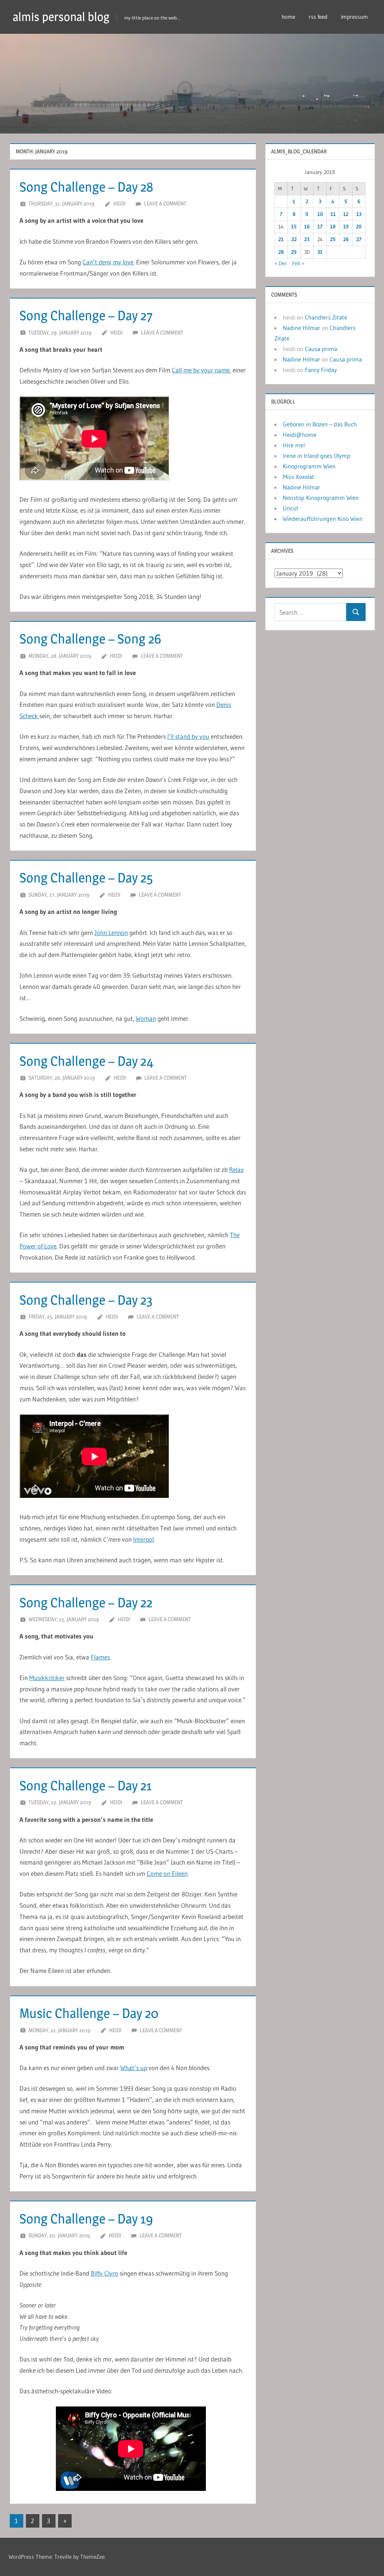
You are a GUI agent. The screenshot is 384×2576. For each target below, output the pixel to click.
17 (320, 227)
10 (320, 214)
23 (307, 239)
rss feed (318, 17)
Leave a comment (165, 203)
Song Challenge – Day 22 (86, 1602)
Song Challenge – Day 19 (86, 2219)
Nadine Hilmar (301, 328)
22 (294, 239)
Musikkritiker (47, 1678)
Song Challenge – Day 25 (86, 878)
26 (346, 239)
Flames (100, 1657)
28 (281, 252)
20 (359, 227)
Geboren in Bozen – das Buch (320, 424)
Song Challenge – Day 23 (86, 1300)
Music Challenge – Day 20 (89, 2013)
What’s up (134, 2068)
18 (333, 227)
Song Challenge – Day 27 (86, 315)
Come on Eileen (167, 1873)
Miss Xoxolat (298, 477)
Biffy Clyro (104, 2273)
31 (320, 252)
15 (294, 227)
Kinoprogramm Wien (309, 466)
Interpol (143, 1539)
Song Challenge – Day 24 (86, 1061)
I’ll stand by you (188, 736)
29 (294, 252)
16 (307, 227)
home (288, 17)
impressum (354, 17)
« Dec (281, 263)
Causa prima (321, 349)
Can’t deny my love (108, 262)
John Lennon (111, 932)
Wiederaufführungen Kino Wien (323, 519)
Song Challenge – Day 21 (86, 1785)
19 (346, 227)
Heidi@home (300, 435)
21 (281, 239)
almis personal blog (61, 17)
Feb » (298, 263)
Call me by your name (201, 370)
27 (359, 239)
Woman (146, 1018)
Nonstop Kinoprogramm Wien (321, 498)
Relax (236, 1169)
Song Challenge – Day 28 (86, 187)
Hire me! (294, 445)
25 (333, 239)
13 (359, 214)
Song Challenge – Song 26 (90, 639)
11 (333, 214)
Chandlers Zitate (326, 317)
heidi (119, 203)
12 (346, 214)
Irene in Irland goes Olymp (316, 456)
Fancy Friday (321, 370)
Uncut (291, 508)
